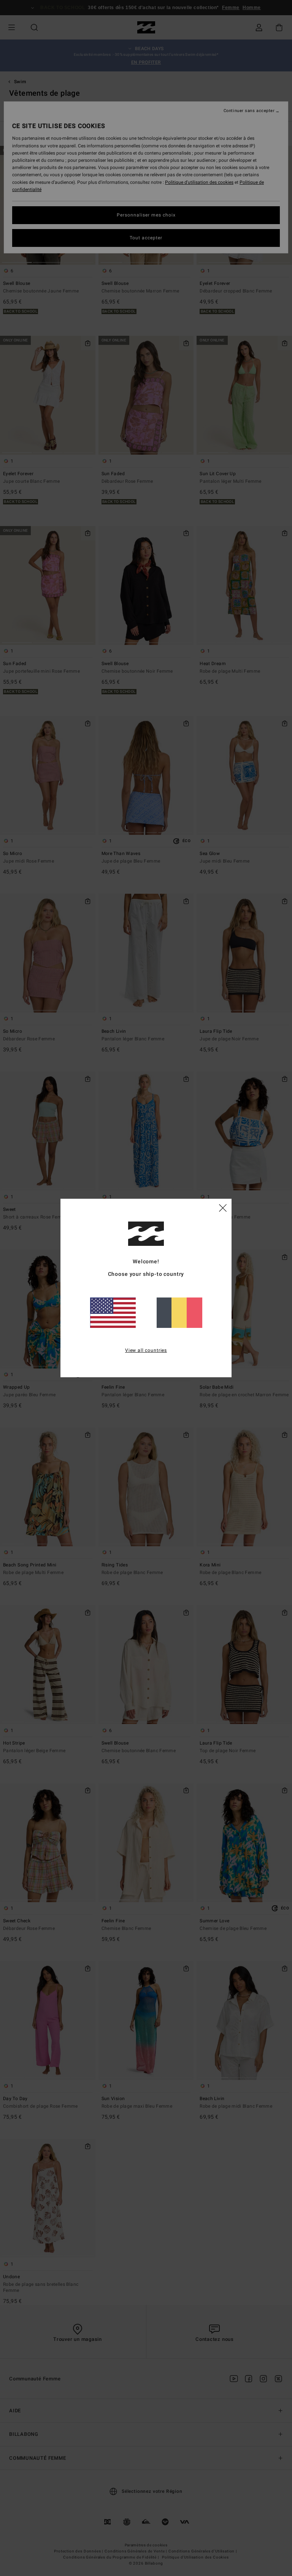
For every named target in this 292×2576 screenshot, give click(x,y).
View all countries (146, 1350)
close (223, 1207)
